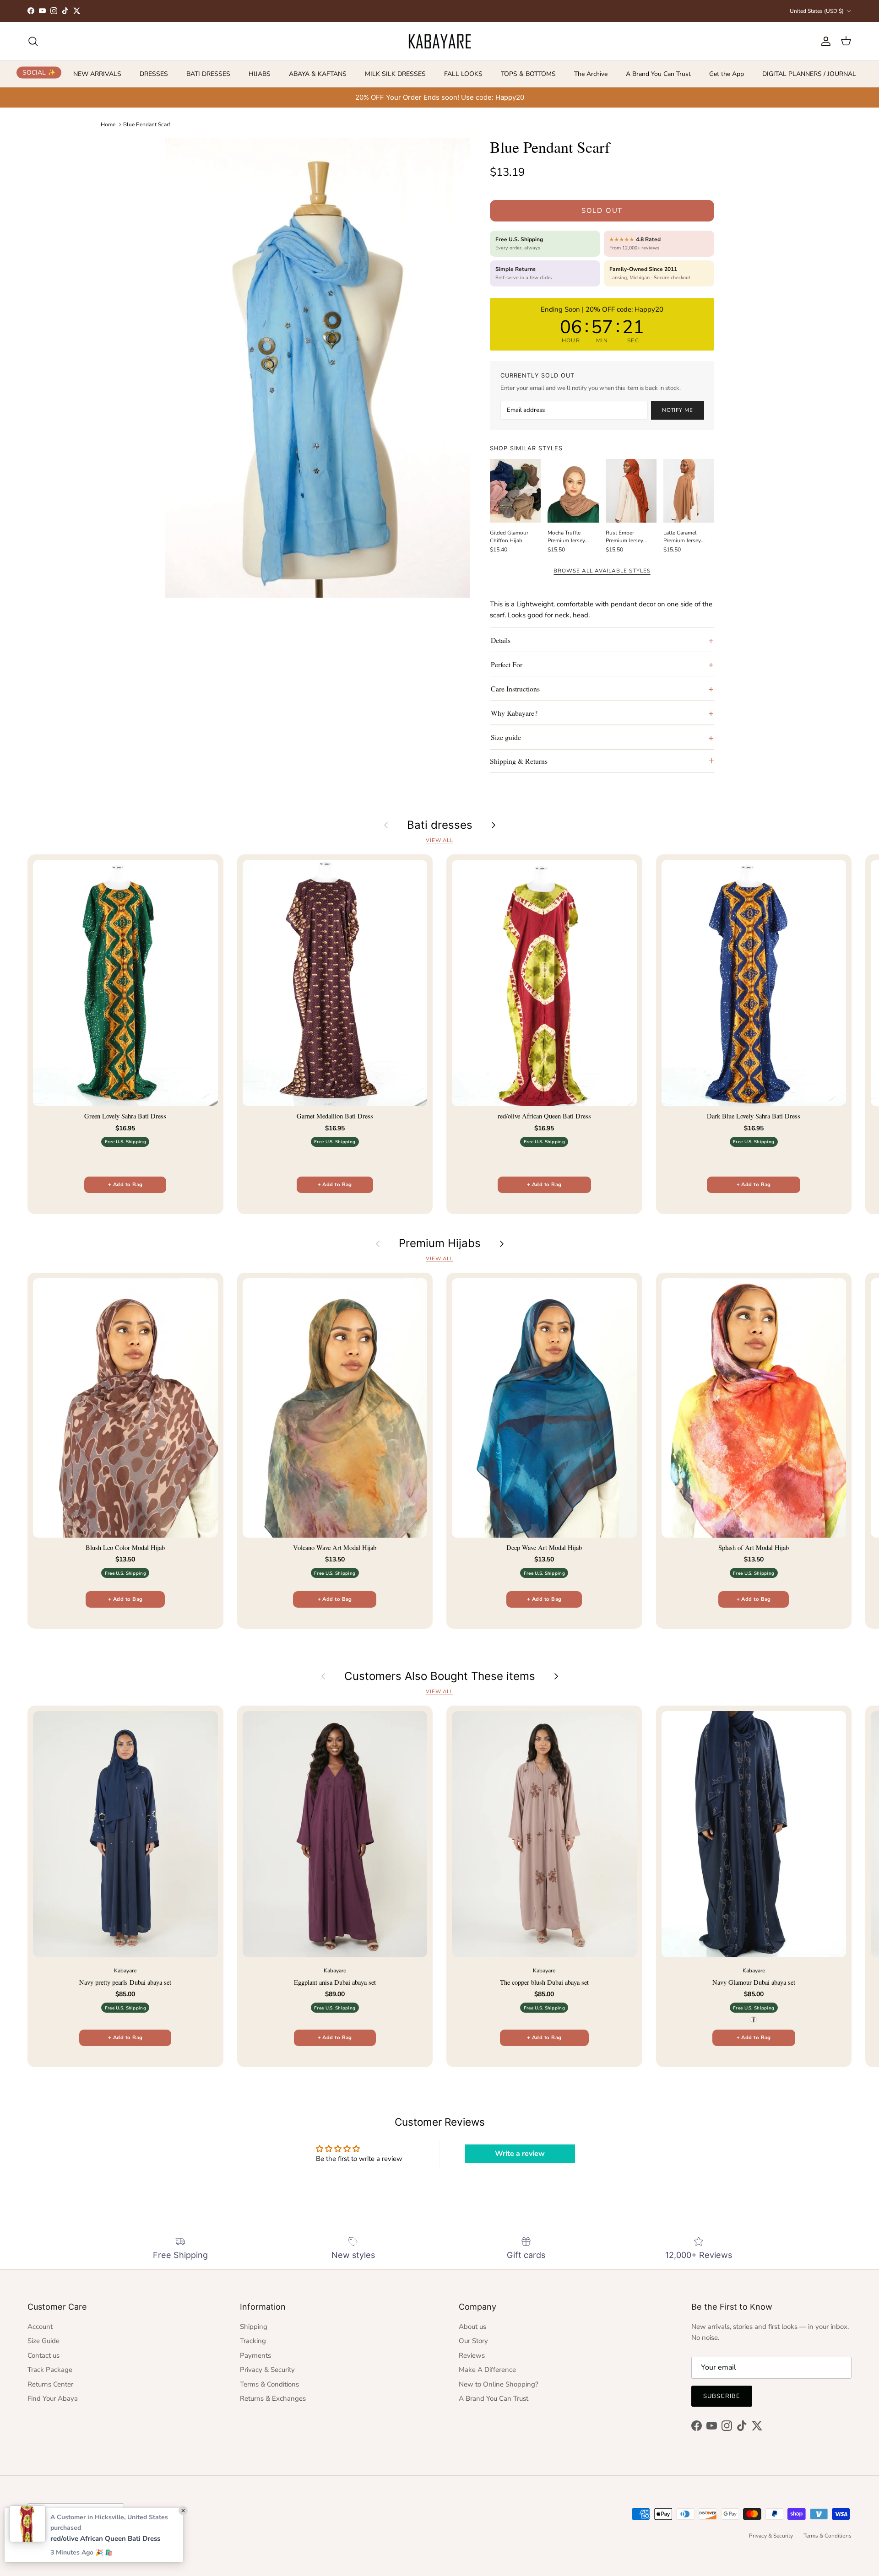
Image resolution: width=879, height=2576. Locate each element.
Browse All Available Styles (602, 571)
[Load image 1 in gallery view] (317, 368)
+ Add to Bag (125, 1185)
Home (108, 124)
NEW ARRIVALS (97, 74)
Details (501, 640)
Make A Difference (487, 2370)
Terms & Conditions (269, 2384)
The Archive (591, 74)
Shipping (254, 2327)
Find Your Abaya (53, 2398)
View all (439, 840)
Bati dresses (440, 825)
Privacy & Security (267, 2370)
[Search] (33, 41)
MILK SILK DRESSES (395, 74)
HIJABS (260, 74)
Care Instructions (515, 689)
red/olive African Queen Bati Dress (105, 2538)
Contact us (43, 2355)
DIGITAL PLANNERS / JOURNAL (809, 74)
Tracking (253, 2341)
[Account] (824, 41)
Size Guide (43, 2341)
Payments (255, 2355)
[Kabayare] (440, 41)
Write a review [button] (520, 2154)
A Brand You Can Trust (658, 74)
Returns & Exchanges (273, 2398)
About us (472, 2327)
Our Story (473, 2341)
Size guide (506, 737)
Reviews (472, 2355)
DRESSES (154, 74)
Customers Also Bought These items (440, 1676)
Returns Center (50, 2384)
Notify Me (678, 410)
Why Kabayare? (514, 713)
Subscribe (722, 2396)
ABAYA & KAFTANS (318, 74)
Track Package (50, 2370)
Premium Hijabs (440, 1243)
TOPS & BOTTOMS (528, 74)
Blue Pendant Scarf (147, 124)
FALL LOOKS (463, 74)
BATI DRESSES (208, 74)
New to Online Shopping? (499, 2384)
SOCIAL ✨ (39, 73)
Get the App (727, 74)
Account (40, 2327)
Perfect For (507, 664)
